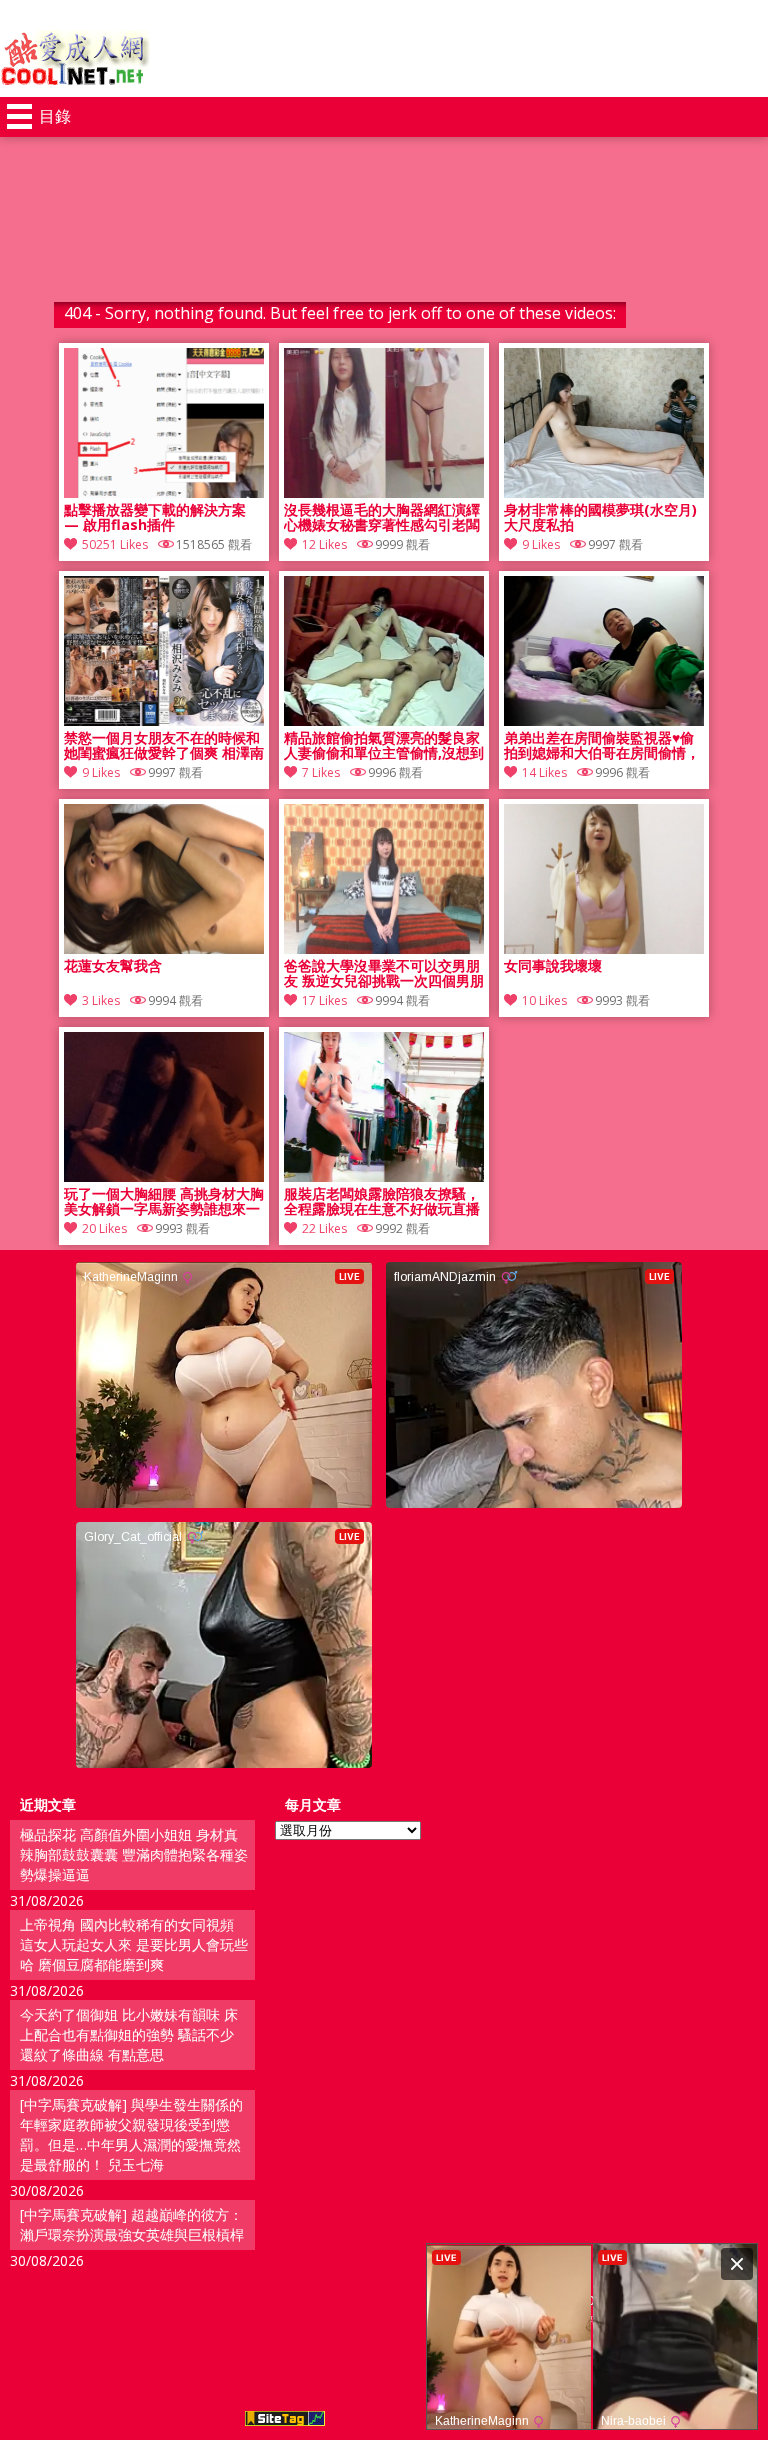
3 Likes (101, 1000)
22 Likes (324, 1228)
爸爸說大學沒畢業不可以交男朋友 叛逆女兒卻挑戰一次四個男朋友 (384, 974)
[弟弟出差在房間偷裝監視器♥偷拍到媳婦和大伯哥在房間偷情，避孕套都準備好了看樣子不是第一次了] (604, 720)
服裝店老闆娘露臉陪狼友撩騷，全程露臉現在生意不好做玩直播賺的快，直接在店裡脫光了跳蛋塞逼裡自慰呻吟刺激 (382, 1202)
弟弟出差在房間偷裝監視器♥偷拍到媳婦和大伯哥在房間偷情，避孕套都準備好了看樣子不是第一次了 (602, 746)
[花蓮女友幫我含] (164, 948)
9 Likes (541, 544)
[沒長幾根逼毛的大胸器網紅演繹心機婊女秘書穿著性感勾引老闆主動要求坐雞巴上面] (384, 492)
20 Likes (104, 1228)
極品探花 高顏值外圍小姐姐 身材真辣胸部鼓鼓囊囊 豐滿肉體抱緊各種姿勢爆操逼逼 (134, 1854)
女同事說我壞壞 (553, 966)
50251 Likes (115, 544)
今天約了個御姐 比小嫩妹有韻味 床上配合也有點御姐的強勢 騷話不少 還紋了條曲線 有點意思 (129, 2034)
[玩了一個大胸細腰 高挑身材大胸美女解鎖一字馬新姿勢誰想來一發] (164, 1176)
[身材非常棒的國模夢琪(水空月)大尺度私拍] (604, 492)
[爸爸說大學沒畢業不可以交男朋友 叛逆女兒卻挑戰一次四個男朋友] (384, 948)
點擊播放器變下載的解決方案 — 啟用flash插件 (155, 518)
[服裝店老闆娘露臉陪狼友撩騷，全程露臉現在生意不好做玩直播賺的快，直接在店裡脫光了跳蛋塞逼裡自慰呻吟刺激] (384, 1176)
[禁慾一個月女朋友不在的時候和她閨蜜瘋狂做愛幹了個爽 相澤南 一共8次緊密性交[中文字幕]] (164, 720)
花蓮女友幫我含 (113, 966)
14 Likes (544, 772)
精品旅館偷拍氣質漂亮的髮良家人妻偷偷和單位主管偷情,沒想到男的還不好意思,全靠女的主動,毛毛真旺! (384, 746)
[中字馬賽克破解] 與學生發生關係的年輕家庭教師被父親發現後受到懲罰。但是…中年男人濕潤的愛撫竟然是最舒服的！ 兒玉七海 (131, 2134)
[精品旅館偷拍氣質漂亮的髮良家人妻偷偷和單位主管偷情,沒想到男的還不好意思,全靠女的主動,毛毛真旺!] (384, 720)
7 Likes (321, 772)
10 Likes (544, 1000)
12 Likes (324, 544)
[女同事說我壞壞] (604, 948)
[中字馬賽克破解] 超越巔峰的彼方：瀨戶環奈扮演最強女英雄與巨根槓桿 (132, 2224)
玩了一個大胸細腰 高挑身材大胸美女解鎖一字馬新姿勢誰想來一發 (164, 1202)
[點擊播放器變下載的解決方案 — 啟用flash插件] (164, 492)
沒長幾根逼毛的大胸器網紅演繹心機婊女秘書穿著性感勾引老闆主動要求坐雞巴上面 (382, 518)
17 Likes (324, 1000)
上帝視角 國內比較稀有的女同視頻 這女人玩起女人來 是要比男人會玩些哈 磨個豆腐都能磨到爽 (134, 1944)
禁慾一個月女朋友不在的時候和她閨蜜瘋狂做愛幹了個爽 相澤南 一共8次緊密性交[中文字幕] (164, 746)
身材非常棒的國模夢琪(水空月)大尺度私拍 (600, 518)
